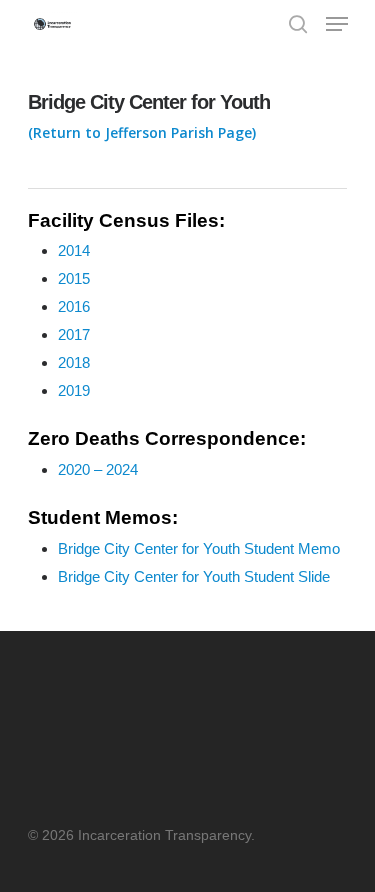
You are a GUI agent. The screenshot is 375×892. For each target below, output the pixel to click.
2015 (74, 278)
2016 (74, 306)
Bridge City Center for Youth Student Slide (194, 576)
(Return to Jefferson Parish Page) (142, 132)
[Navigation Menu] (337, 24)
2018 (74, 362)
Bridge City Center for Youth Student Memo (199, 548)
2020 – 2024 (98, 469)
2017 (74, 334)
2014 (74, 250)
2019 (74, 390)
